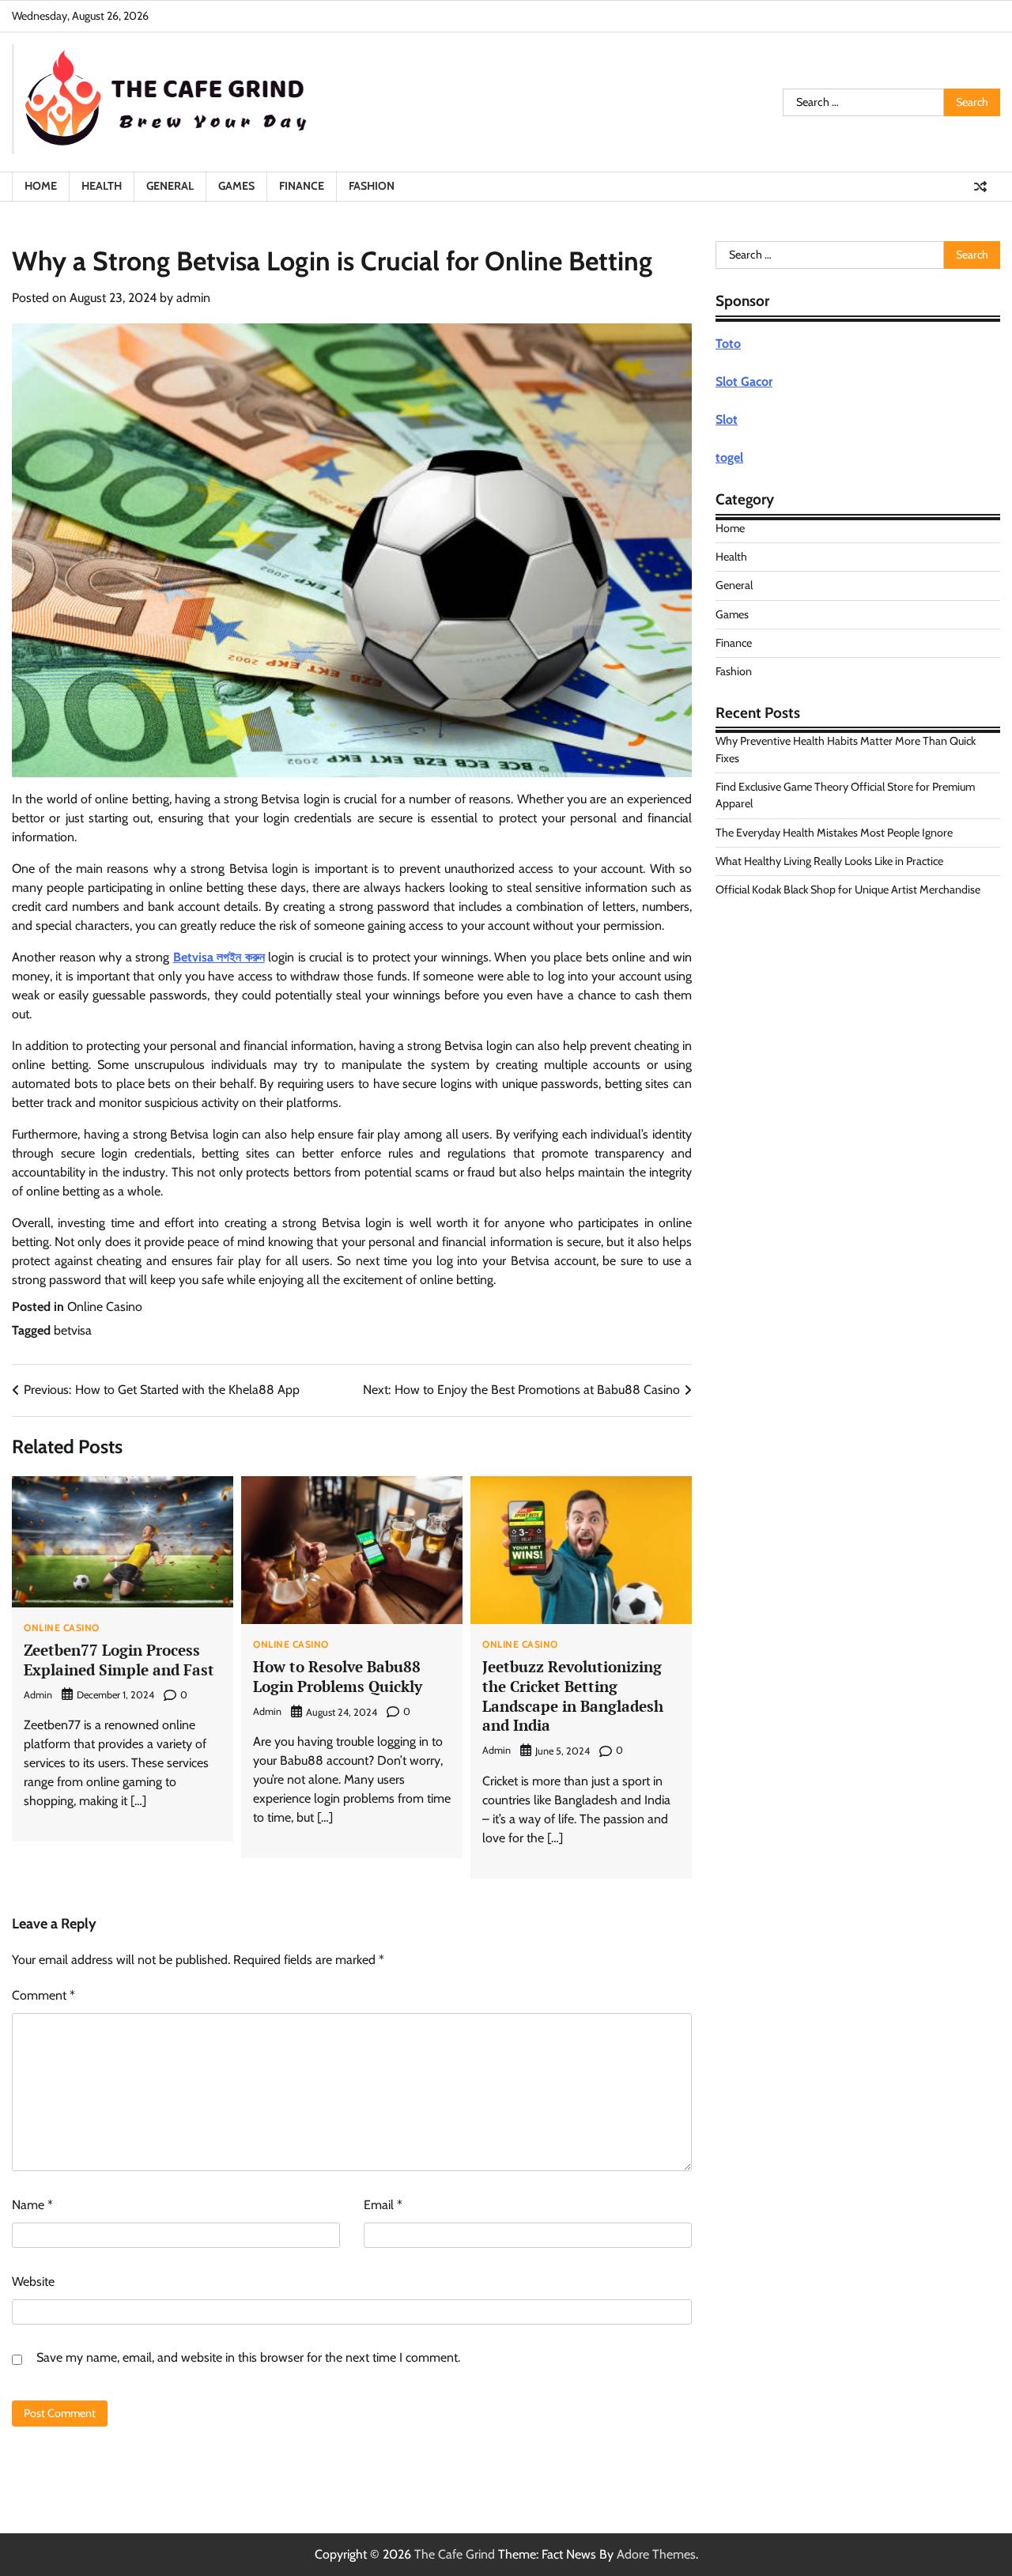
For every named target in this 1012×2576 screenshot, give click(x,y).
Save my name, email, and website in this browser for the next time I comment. (248, 2357)
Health (102, 186)
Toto (728, 344)
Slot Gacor (744, 381)
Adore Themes (656, 2554)
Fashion (372, 186)
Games (236, 186)
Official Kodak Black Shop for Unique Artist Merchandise (848, 890)
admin (193, 298)
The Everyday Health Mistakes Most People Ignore (834, 833)
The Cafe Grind (455, 2554)
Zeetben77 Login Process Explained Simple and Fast (119, 1660)
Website (33, 2281)
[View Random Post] (980, 187)
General (170, 186)
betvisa (73, 1330)
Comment (43, 1995)
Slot (727, 419)
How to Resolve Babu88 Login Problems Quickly (338, 1676)
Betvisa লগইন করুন (219, 957)
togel (729, 457)
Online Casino (105, 1307)
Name (32, 2205)
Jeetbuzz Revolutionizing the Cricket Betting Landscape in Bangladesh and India (573, 1696)
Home (41, 186)
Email (383, 2205)
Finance (302, 186)
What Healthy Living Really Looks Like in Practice (829, 861)
